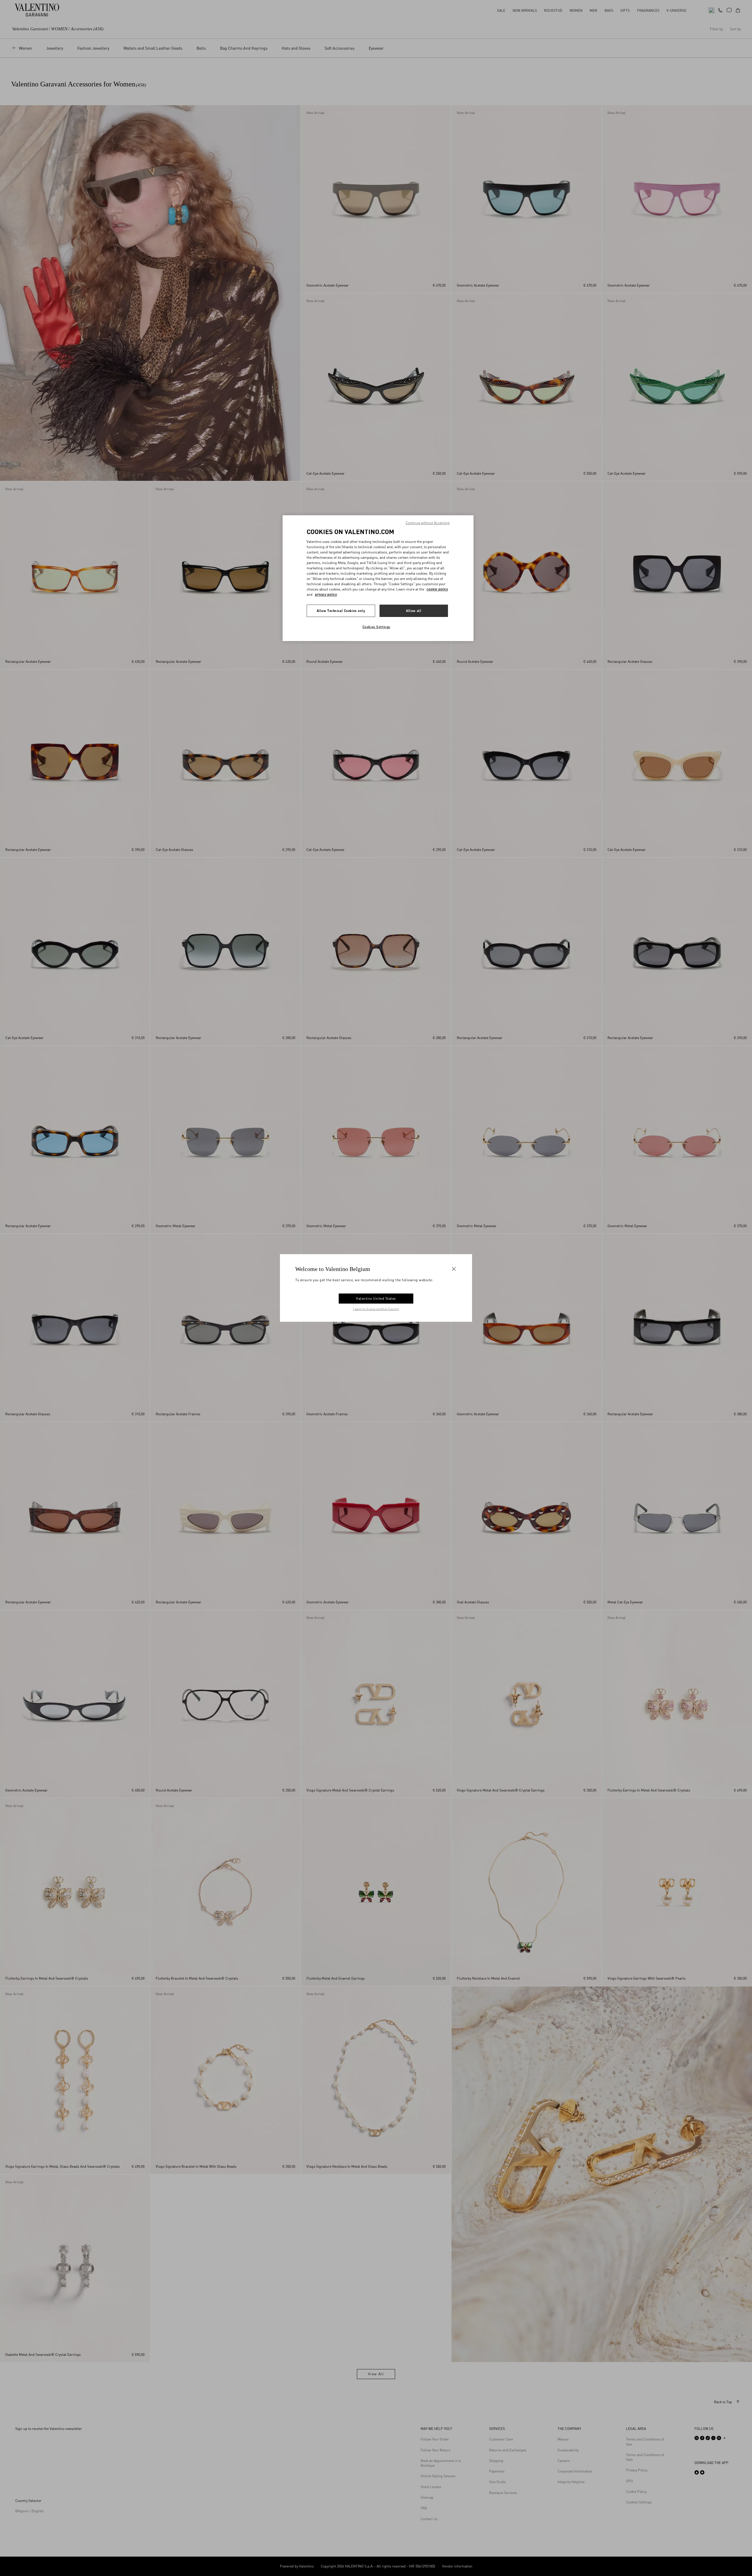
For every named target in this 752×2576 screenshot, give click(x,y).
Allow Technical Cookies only (341, 611)
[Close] (454, 1269)
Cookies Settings (376, 627)
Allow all (414, 611)
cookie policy (437, 589)
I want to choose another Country (376, 1309)
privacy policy (326, 594)
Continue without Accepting (428, 523)
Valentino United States (376, 1298)
